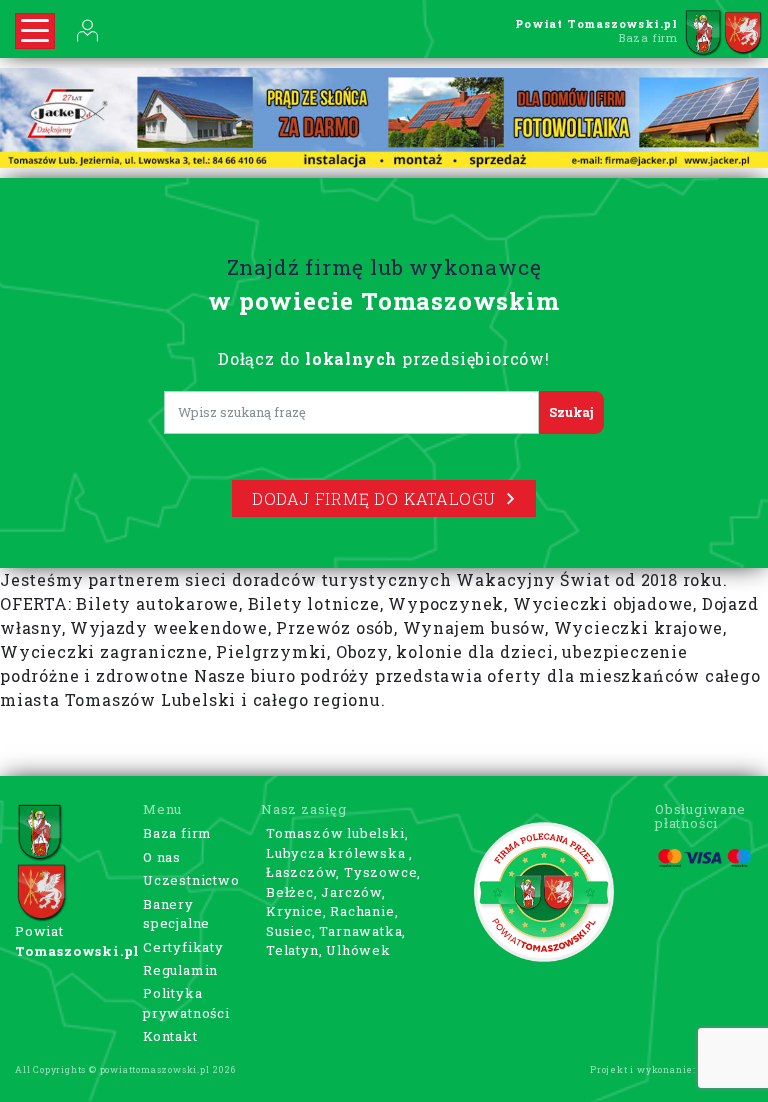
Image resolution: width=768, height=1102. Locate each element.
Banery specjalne (176, 914)
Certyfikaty (183, 947)
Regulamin (180, 970)
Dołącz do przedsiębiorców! (384, 358)
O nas (162, 857)
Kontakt (170, 1036)
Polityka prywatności (186, 1003)
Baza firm (177, 833)
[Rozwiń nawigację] (35, 31)
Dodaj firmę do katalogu (374, 498)
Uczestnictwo (191, 880)
